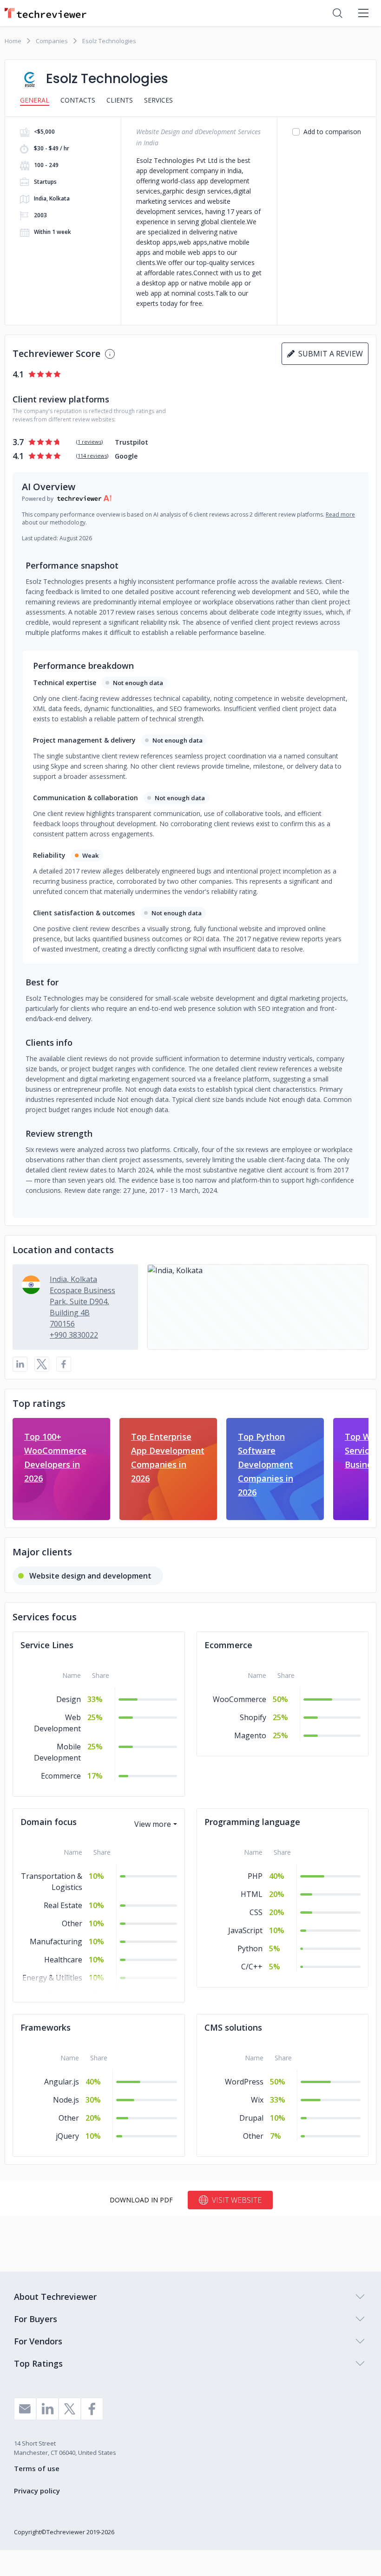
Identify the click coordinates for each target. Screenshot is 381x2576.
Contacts (78, 100)
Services (158, 100)
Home (13, 41)
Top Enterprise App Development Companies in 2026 (168, 1457)
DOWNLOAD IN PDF (141, 2200)
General (35, 100)
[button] (258, 1307)
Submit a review (329, 354)
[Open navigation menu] (363, 13)
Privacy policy (37, 2491)
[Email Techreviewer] (25, 2409)
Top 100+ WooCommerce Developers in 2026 (55, 1457)
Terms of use (37, 2468)
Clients (120, 100)
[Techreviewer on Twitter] (70, 2409)
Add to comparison (332, 132)
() (89, 442)
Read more (340, 515)
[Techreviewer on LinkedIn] (47, 2409)
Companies (52, 41)
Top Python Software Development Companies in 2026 (266, 1464)
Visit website (237, 2200)
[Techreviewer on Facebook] (92, 2409)
